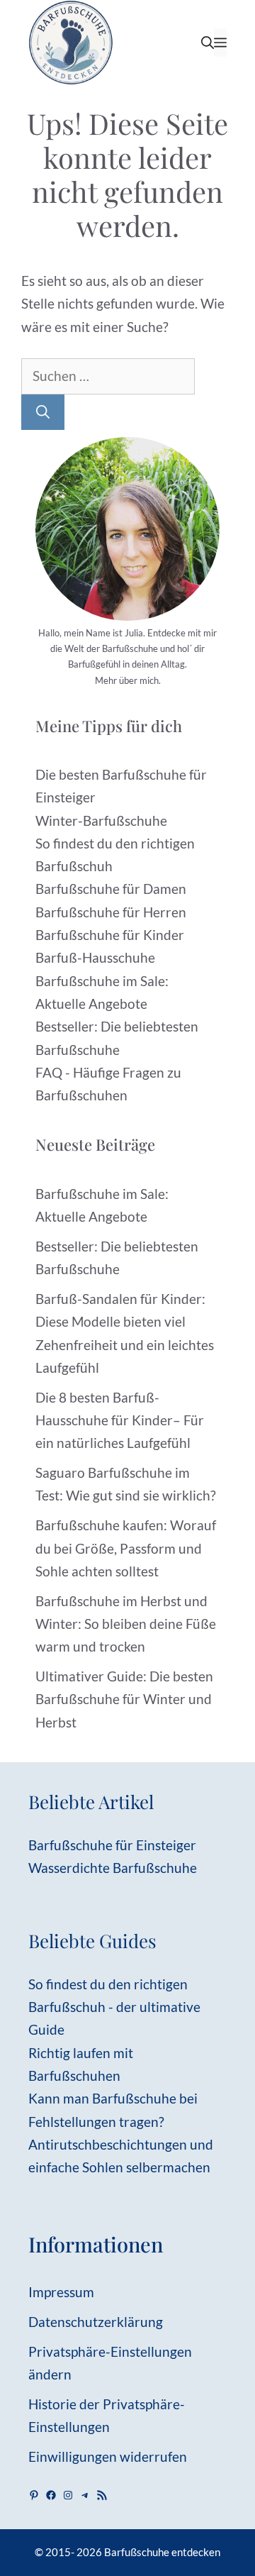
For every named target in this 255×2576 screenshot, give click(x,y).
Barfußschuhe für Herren (111, 912)
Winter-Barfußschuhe (101, 820)
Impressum (61, 2292)
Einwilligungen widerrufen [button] (108, 2456)
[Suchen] (43, 413)
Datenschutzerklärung (96, 2322)
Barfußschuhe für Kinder (110, 935)
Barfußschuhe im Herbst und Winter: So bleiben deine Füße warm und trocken (126, 1624)
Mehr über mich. (128, 680)
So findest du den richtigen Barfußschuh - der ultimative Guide (114, 2007)
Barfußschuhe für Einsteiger (112, 1845)
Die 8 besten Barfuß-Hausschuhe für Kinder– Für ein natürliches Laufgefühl (120, 1420)
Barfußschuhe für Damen (111, 889)
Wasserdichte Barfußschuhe (113, 1868)
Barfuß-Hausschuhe (95, 957)
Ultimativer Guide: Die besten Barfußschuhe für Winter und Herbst (124, 1699)
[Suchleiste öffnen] (208, 43)
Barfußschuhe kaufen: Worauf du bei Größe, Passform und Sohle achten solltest (126, 1548)
